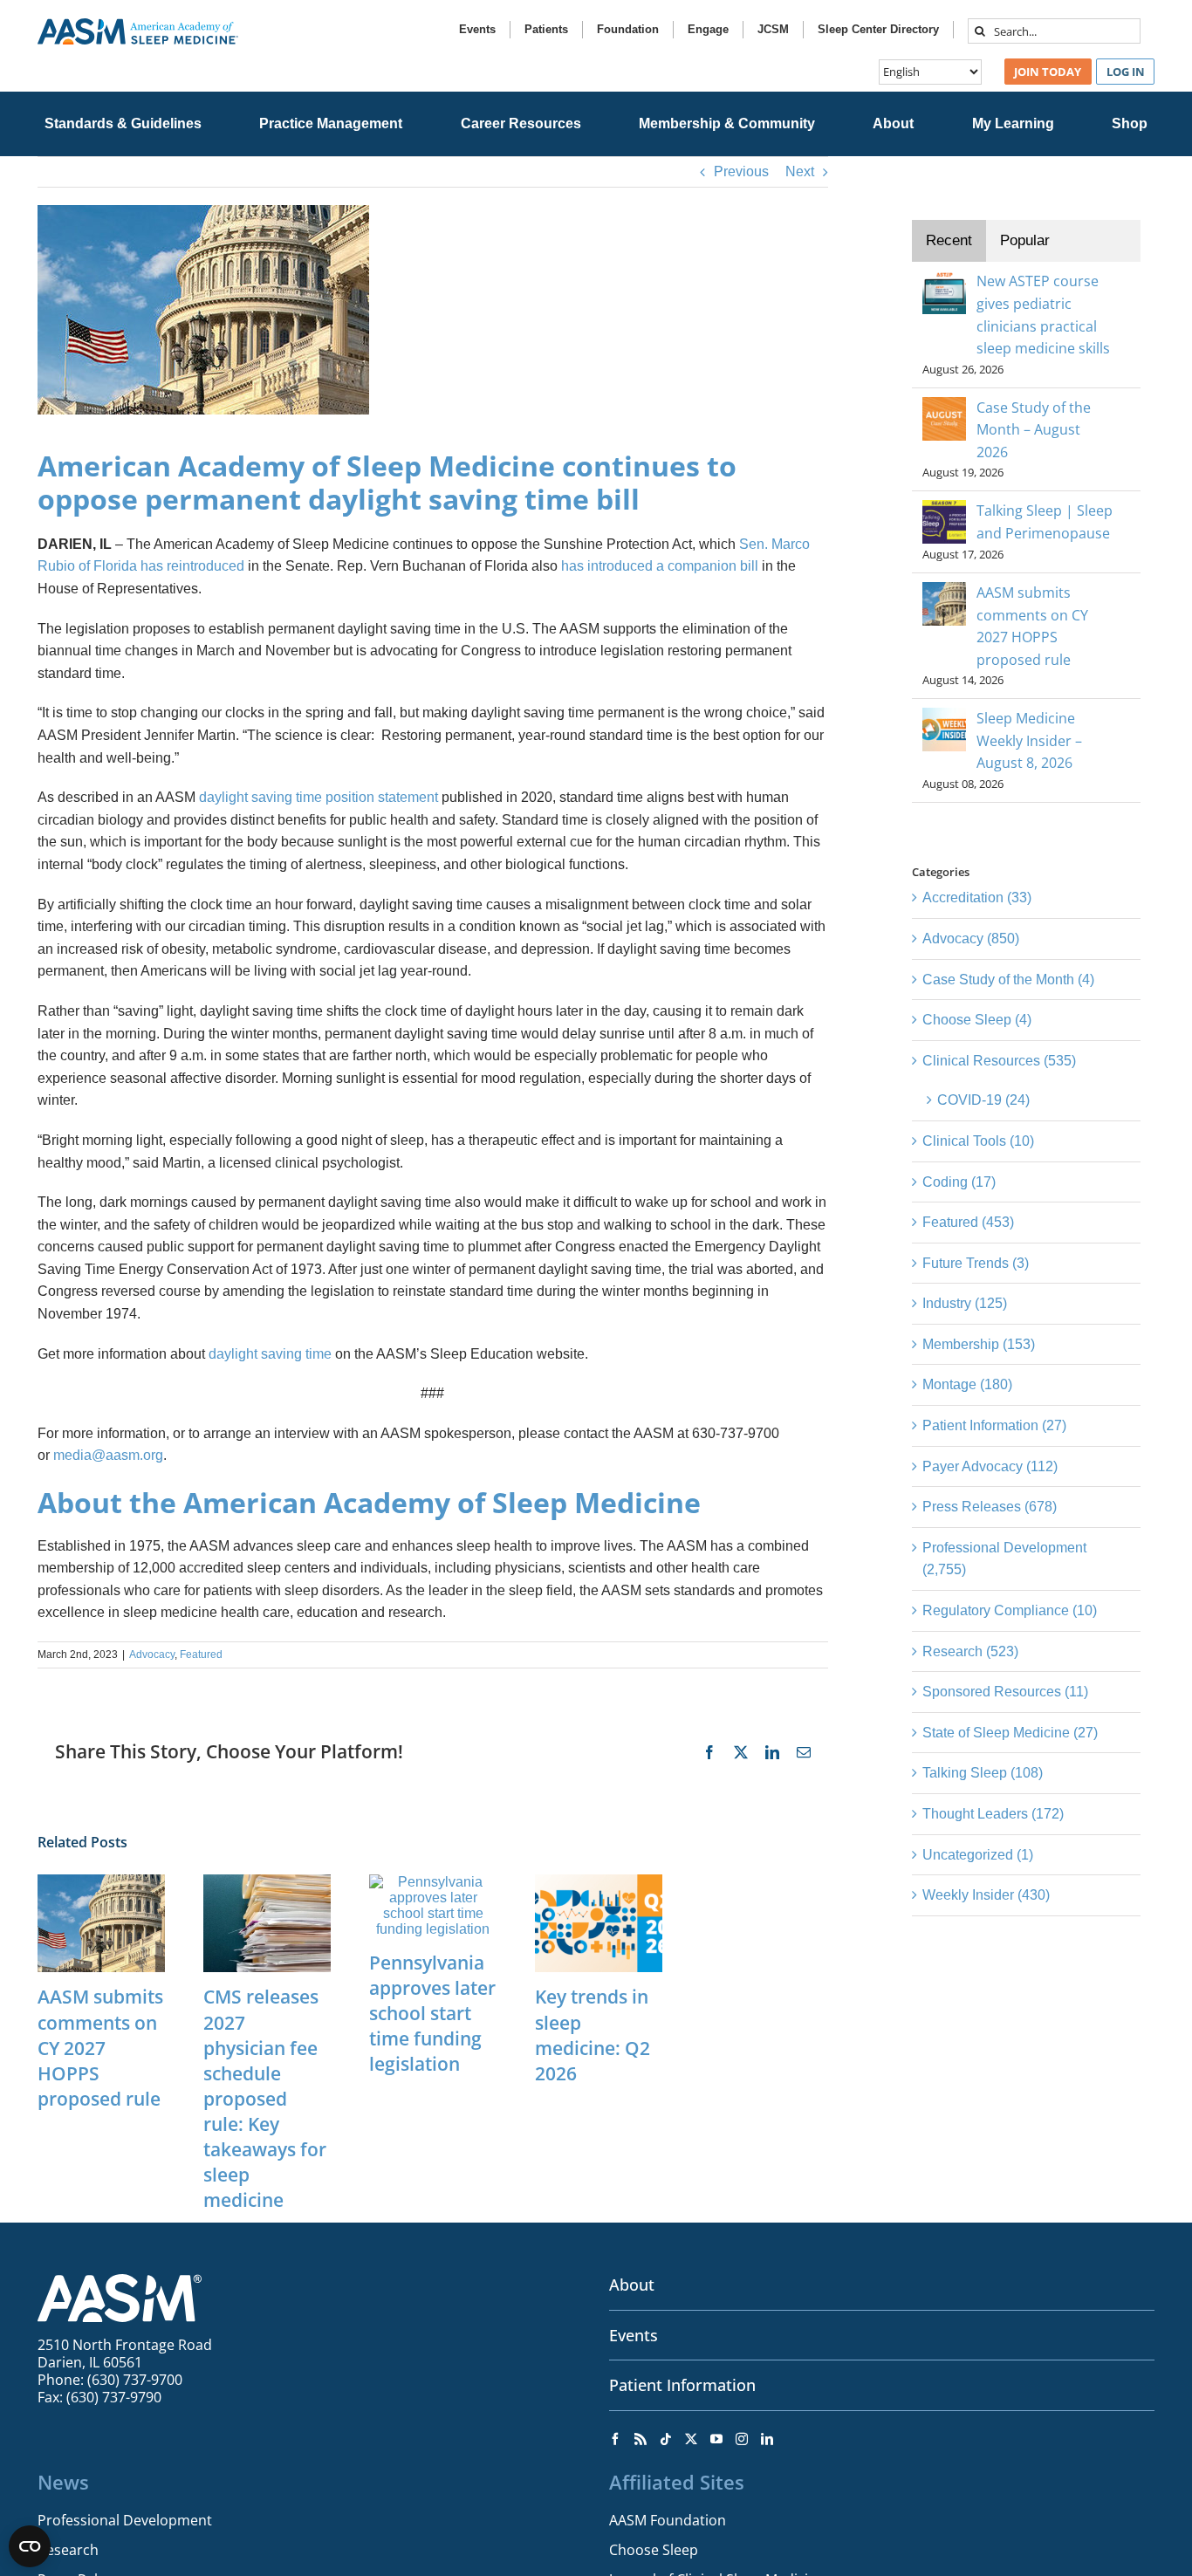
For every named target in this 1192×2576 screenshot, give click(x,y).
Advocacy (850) (971, 939)
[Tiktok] (666, 2439)
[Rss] (641, 2439)
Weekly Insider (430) (986, 1895)
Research (68, 2550)
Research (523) (970, 1651)
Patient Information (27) (994, 1425)
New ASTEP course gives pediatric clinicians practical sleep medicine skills (1043, 315)
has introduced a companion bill (660, 566)
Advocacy (152, 1655)
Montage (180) (967, 1384)
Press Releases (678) (990, 1507)
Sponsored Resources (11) (1005, 1692)
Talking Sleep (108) (983, 1773)
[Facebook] (615, 2439)
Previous (741, 171)
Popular (1025, 240)
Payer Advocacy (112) (990, 1466)
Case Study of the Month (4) (1008, 980)
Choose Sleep (654, 2550)
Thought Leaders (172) (993, 1814)
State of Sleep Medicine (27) (1010, 1733)
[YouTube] (716, 2439)
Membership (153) (979, 1344)
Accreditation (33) (977, 897)
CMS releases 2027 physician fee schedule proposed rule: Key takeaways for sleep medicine (265, 2098)
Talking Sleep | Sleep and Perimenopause (1045, 522)
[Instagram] (742, 2439)
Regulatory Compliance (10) (1010, 1610)
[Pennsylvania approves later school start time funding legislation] (433, 1882)
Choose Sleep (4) (977, 1020)
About (632, 2285)
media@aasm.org (108, 1455)
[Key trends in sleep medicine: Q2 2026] (599, 1882)
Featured (201, 1655)
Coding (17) (959, 1182)
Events (634, 2335)
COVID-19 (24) (983, 1100)
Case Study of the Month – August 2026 (1034, 430)
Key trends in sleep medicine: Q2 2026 (593, 2035)
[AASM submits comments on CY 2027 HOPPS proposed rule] (101, 1882)
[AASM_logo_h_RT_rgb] (138, 25)
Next (800, 171)
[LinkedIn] (767, 2439)
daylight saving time (270, 1354)
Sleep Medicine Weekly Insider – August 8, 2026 (1029, 740)
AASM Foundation (668, 2520)
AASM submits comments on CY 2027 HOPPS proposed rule (100, 2047)
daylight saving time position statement (319, 797)
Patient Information (682, 2385)
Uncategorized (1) (978, 1855)
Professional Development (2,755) (1004, 1559)
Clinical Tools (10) (978, 1141)
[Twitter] (691, 2439)
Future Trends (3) (976, 1263)
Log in (1126, 72)
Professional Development (125, 2520)
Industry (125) (965, 1303)
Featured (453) (968, 1222)
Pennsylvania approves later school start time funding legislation (432, 2013)
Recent (949, 240)
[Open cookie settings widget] (30, 2546)
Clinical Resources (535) (999, 1061)
